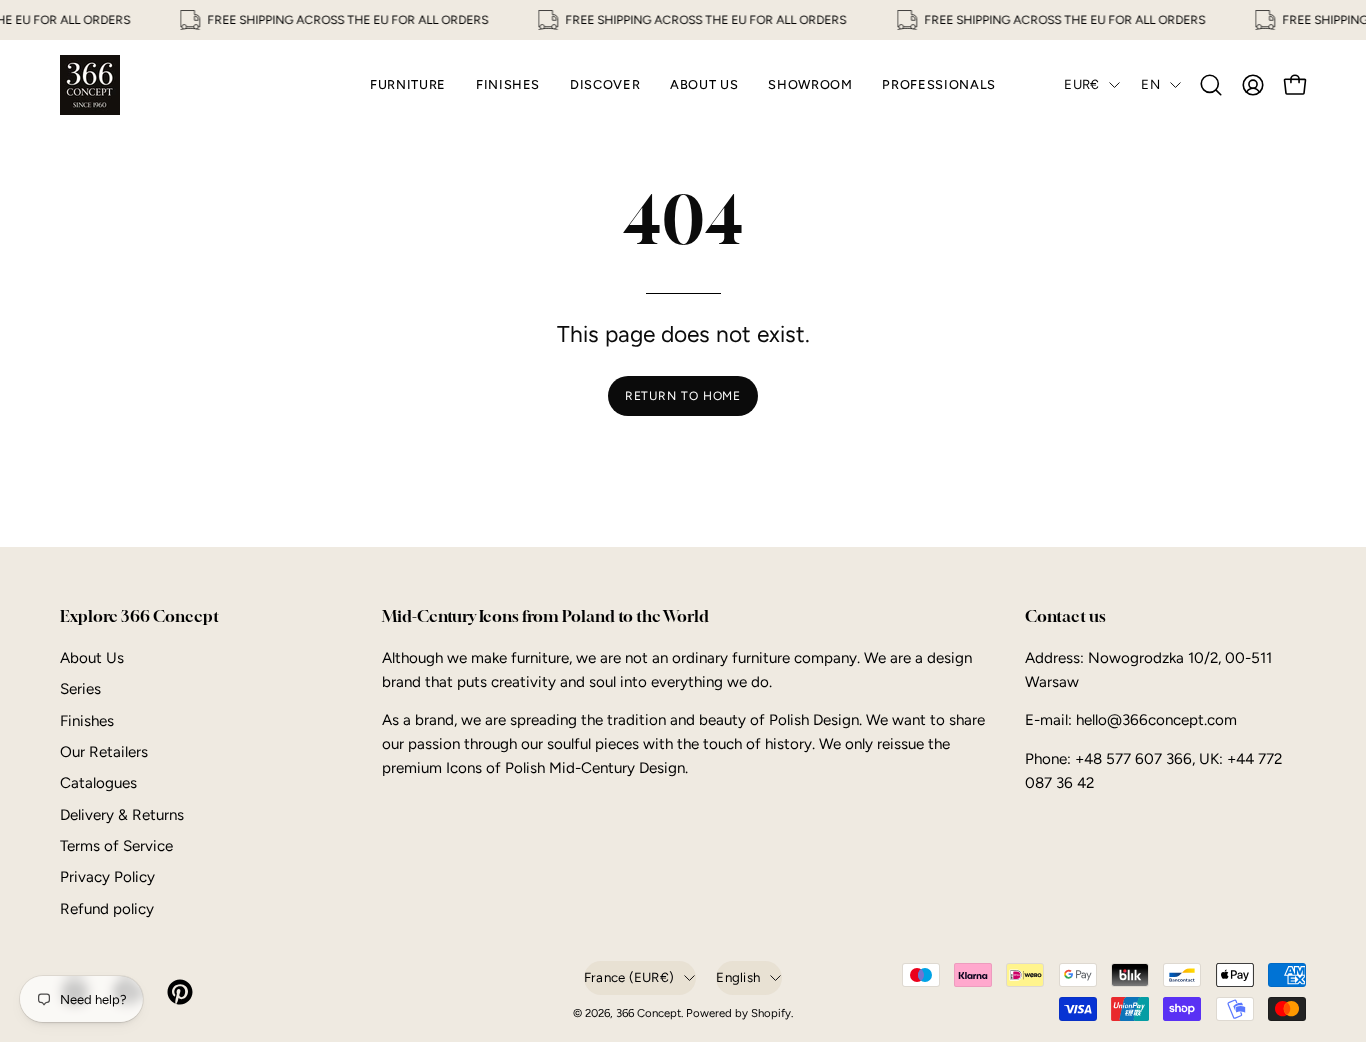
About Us (92, 658)
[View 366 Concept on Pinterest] (178, 992)
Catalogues (98, 783)
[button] (1211, 85)
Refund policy (107, 909)
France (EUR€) (629, 977)
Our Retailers (104, 752)
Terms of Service (116, 846)
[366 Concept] (90, 85)
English (738, 977)
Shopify (771, 1013)
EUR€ (1081, 84)
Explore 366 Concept (139, 616)
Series (80, 689)
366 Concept (648, 1013)
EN (1150, 84)
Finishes (87, 720)
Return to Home (683, 396)
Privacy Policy (107, 877)
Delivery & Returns (122, 815)
